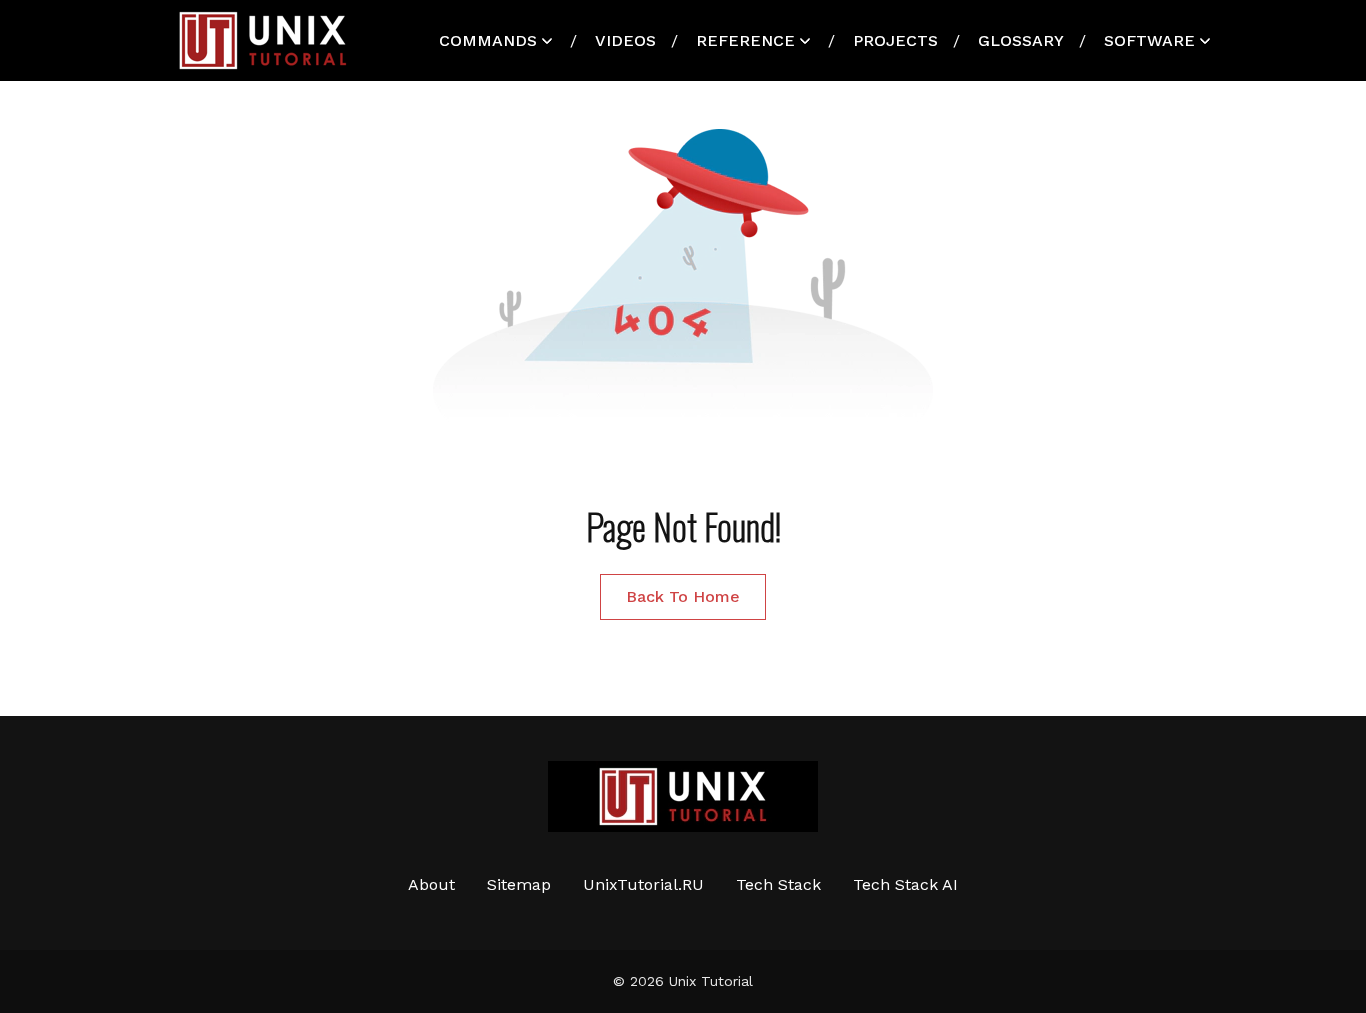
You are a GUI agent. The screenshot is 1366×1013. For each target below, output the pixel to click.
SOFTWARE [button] (1149, 40)
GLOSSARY (1021, 40)
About (431, 884)
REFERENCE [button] (745, 40)
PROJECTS (895, 40)
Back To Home (683, 596)
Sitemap (519, 884)
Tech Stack (778, 884)
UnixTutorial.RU (643, 884)
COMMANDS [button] (488, 40)
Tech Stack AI (905, 884)
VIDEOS (625, 40)
